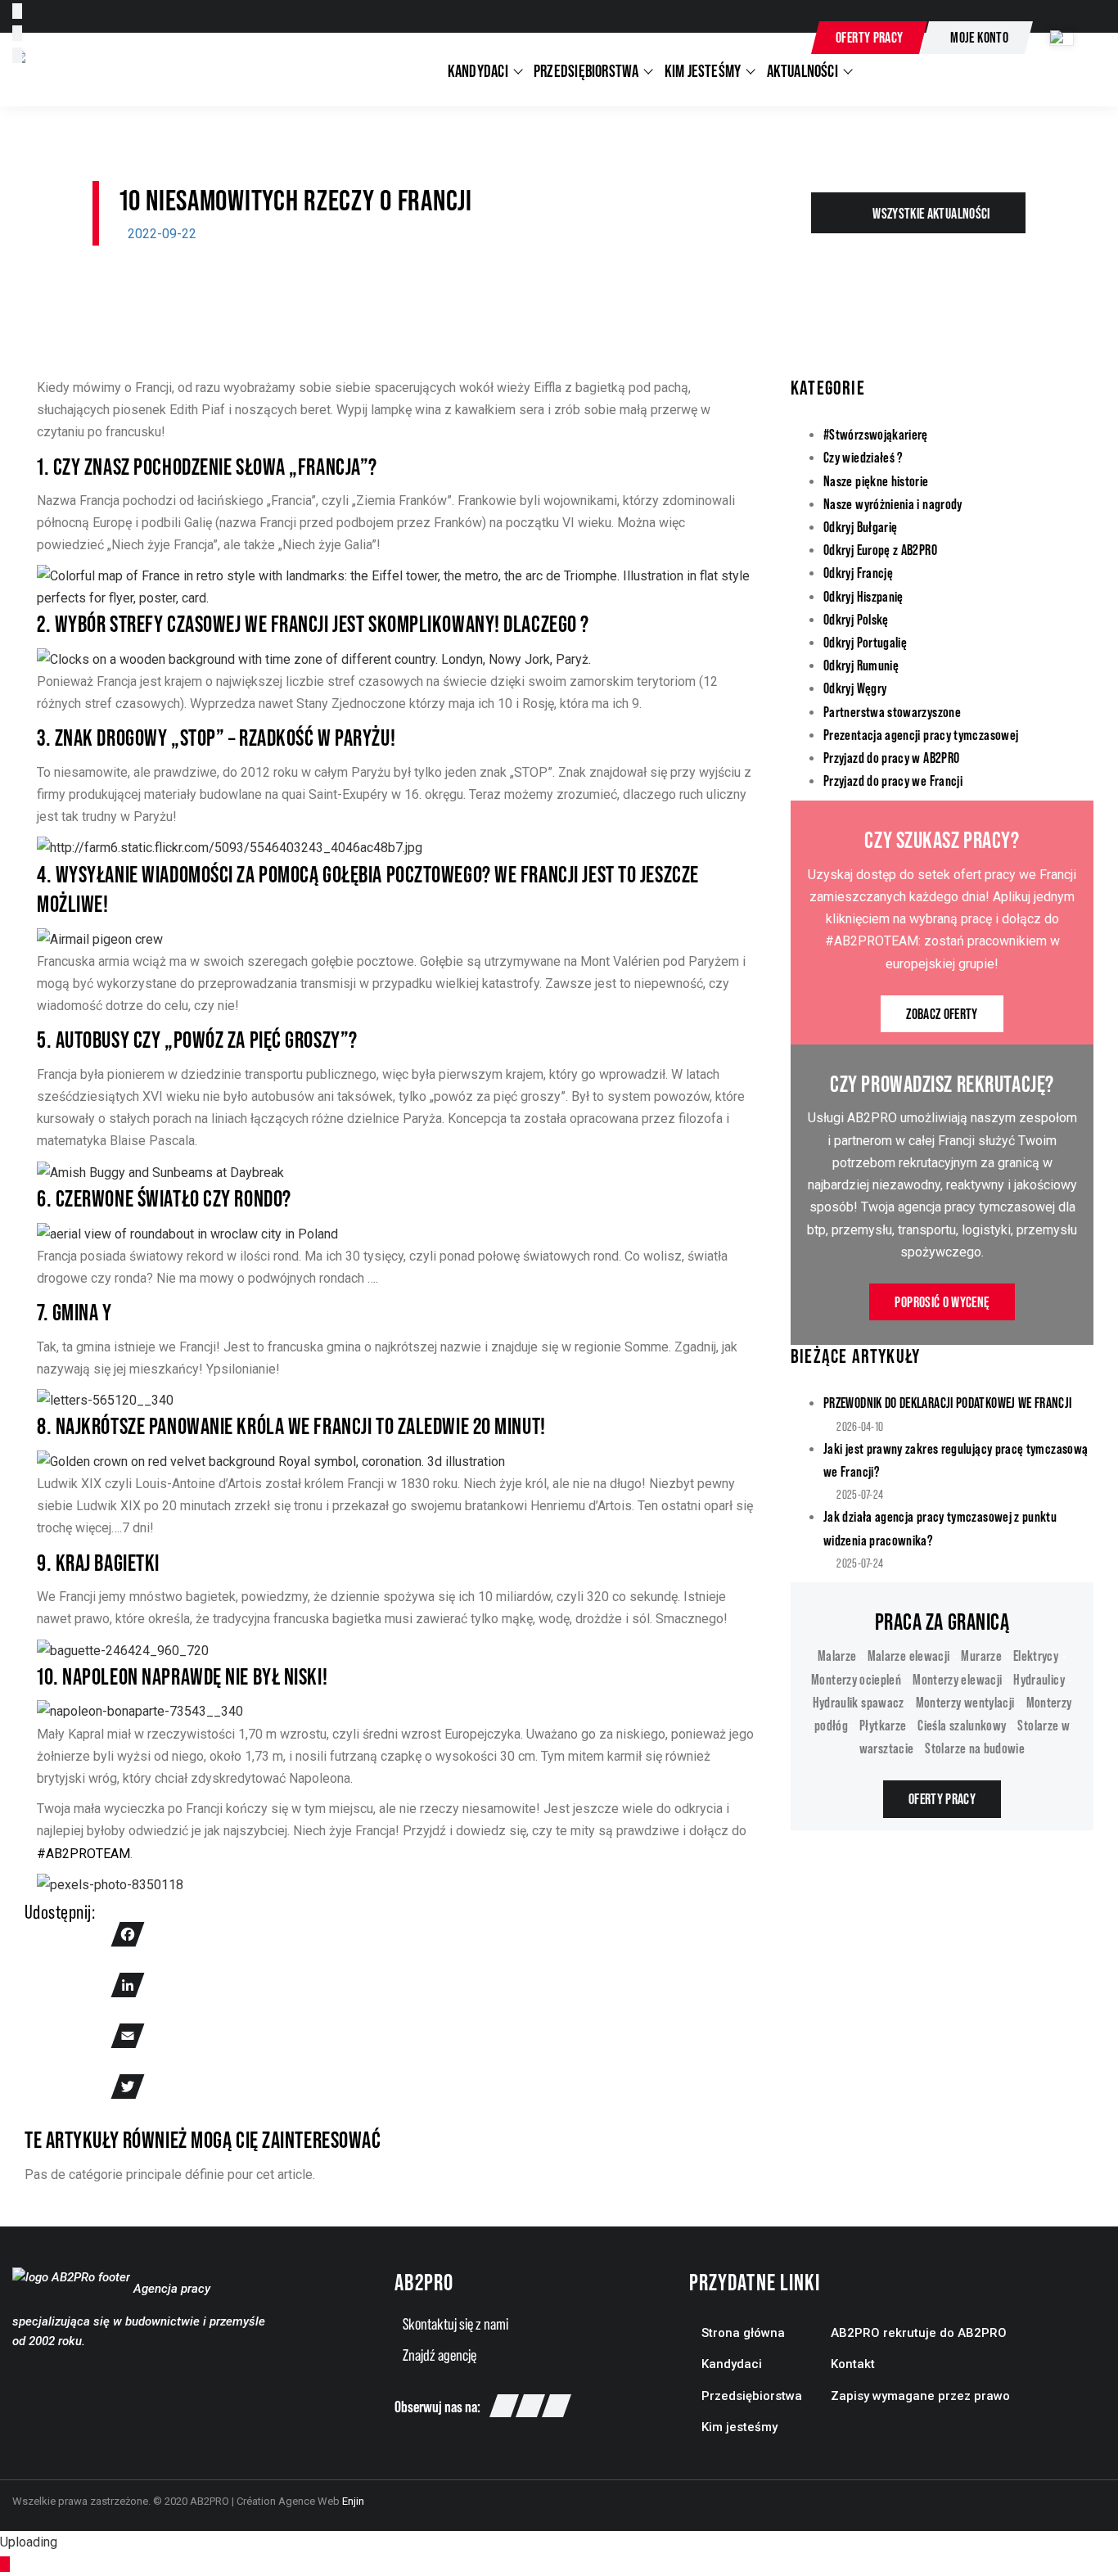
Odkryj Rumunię (861, 665)
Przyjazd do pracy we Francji (893, 780)
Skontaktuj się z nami (455, 2324)
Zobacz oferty (942, 1014)
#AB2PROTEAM (83, 1854)
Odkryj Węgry (855, 688)
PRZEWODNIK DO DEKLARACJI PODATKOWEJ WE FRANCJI (948, 1403)
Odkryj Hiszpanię (863, 596)
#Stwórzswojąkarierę (876, 434)
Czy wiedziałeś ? (863, 457)
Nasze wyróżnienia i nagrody (893, 504)
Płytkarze (883, 1725)
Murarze (981, 1656)
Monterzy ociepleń (856, 1679)
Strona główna (743, 2333)
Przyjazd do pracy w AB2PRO (891, 758)
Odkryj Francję (858, 573)
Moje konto (979, 37)
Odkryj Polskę (856, 619)
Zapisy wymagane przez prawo (920, 2396)
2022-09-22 (162, 234)
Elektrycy (1036, 1656)
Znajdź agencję (440, 2355)
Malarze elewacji (909, 1656)
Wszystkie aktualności (931, 213)
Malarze (838, 1656)
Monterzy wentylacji (965, 1702)
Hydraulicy (1039, 1679)
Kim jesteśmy (739, 2427)
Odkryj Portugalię (865, 642)
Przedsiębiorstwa (752, 2396)
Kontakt (853, 2364)
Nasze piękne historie (876, 481)
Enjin (353, 2501)
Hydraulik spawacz (859, 1702)
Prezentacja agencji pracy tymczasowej (921, 735)
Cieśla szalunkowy (962, 1725)
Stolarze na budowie (975, 1748)
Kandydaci (732, 2364)
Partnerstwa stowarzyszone (892, 712)
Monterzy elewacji (957, 1679)
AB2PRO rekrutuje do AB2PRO (919, 2333)
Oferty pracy (869, 37)
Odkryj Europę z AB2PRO (880, 550)
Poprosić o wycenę (942, 1302)
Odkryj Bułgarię (860, 527)
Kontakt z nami (746, 39)
